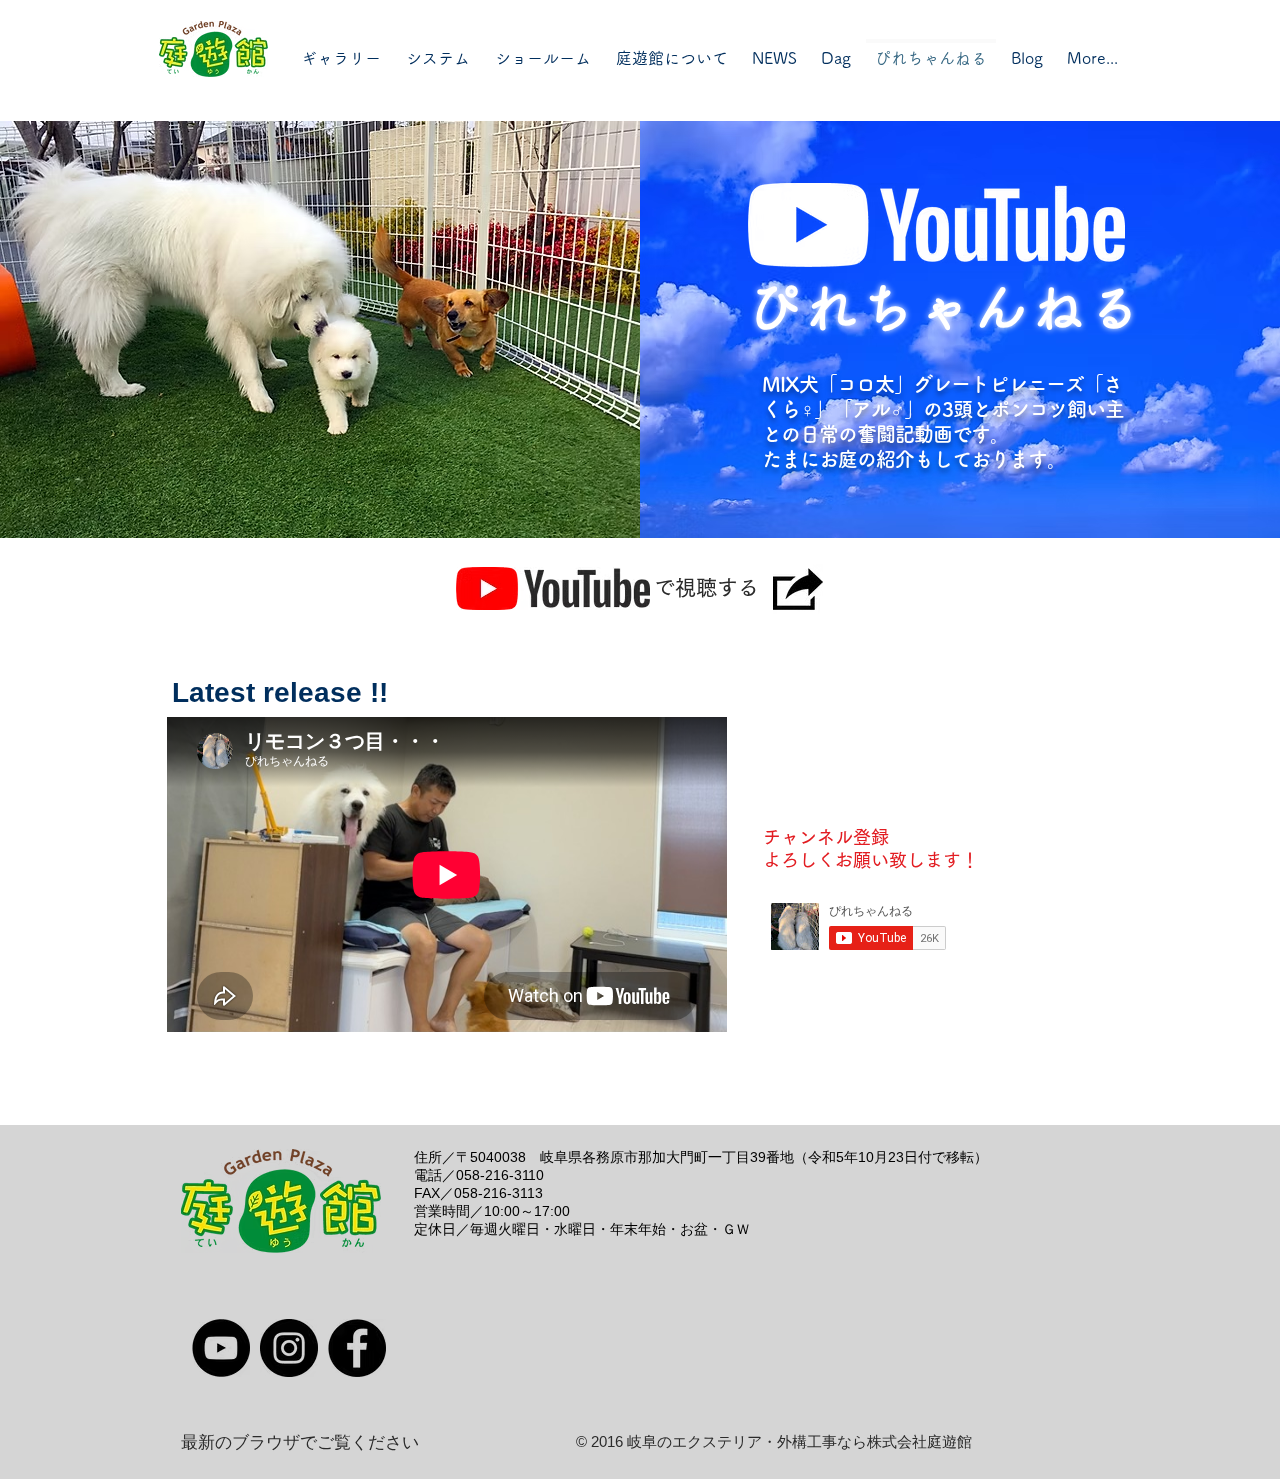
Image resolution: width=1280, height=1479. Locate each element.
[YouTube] (221, 1348)
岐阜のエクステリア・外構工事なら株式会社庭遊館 (799, 1441)
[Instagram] (289, 1348)
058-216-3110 (500, 1175)
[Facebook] (357, 1348)
